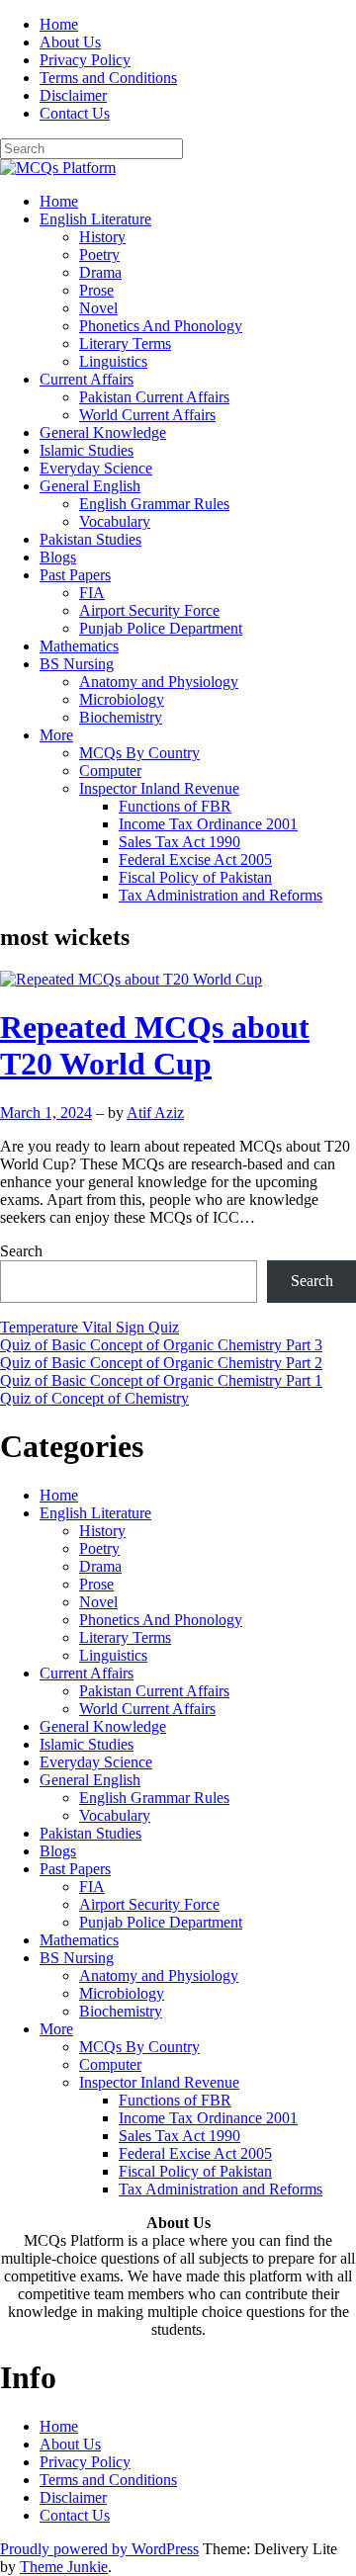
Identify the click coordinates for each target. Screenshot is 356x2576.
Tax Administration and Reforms (221, 895)
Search (21, 1251)
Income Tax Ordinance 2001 (208, 824)
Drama (100, 272)
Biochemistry (121, 717)
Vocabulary (115, 521)
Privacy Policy (85, 60)
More (56, 735)
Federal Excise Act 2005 (195, 859)
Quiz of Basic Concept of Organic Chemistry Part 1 (161, 1380)
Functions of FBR (175, 806)
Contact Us (75, 113)
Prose (96, 290)
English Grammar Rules (154, 504)
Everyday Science (96, 468)
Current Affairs (87, 379)
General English (90, 486)
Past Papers (75, 575)
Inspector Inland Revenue (159, 788)
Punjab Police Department (161, 628)
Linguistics (113, 361)
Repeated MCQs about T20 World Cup (155, 1045)
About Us (70, 42)
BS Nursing (77, 664)
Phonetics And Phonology (161, 326)
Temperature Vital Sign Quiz (89, 1327)
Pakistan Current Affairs (154, 397)
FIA (92, 593)
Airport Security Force (149, 610)
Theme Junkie (64, 2567)
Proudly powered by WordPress (99, 2549)
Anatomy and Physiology (159, 682)
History (102, 237)
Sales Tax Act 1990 (179, 842)
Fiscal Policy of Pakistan (195, 877)
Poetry (99, 255)
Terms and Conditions (108, 78)
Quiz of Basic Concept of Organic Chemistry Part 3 (161, 1345)
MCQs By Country (139, 753)
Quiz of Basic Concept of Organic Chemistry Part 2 (161, 1363)
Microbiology (122, 699)
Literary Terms (125, 343)
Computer (110, 771)
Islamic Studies (87, 450)
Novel (98, 308)
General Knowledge (103, 432)
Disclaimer (73, 95)
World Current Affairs (147, 415)
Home (59, 24)
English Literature (95, 219)
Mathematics (79, 646)
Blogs (58, 557)
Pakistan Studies (90, 539)
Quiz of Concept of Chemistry (94, 1398)
